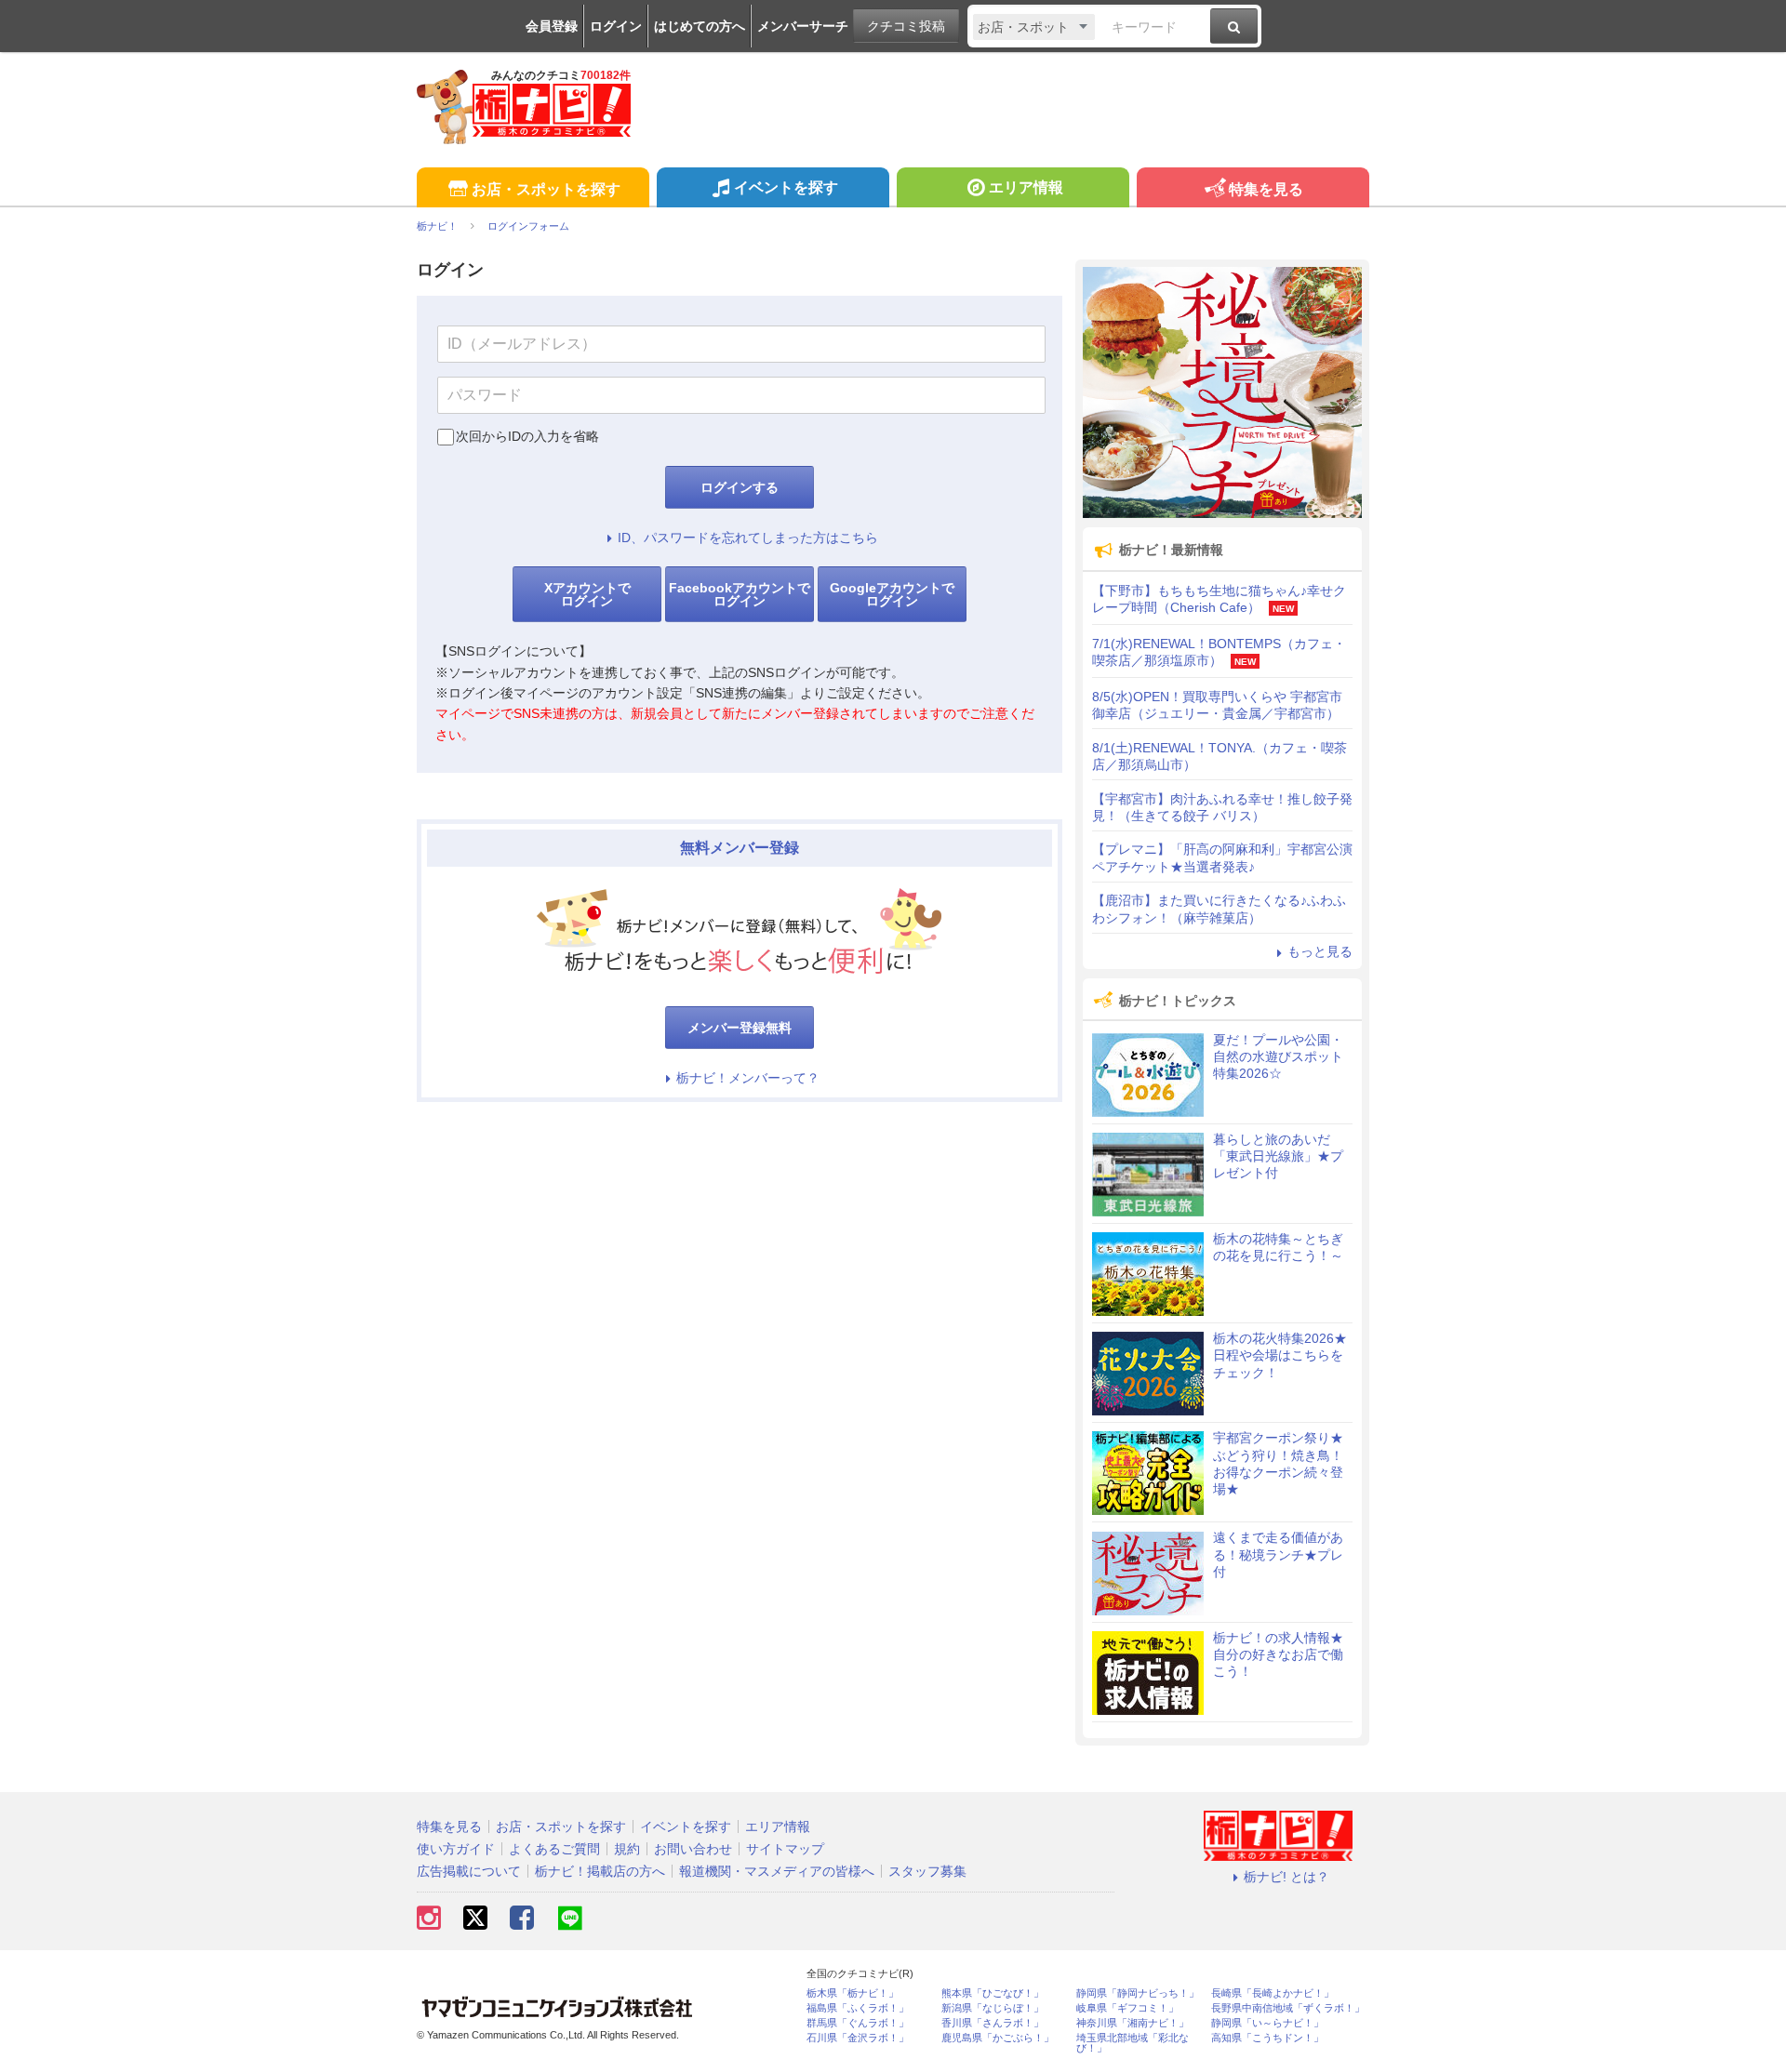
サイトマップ (785, 1849)
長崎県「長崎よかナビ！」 (1273, 1993)
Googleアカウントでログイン (892, 594)
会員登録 (552, 26)
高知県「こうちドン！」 (1267, 2038)
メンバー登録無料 (740, 1028)
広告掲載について (469, 1871)
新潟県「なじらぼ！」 (993, 2008)
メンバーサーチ (803, 26)
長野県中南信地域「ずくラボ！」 (1288, 2008)
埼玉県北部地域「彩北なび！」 (1133, 2043)
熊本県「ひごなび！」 (993, 1993)
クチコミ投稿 (906, 26)
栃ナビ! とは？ (1286, 1877)
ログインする (740, 487)
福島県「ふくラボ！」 (858, 2008)
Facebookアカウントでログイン (740, 594)
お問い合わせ (693, 1849)
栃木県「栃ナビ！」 (853, 1993)
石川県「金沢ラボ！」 (858, 2038)
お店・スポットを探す (546, 189)
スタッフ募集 (927, 1871)
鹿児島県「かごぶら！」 (998, 2038)
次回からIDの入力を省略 (527, 436)
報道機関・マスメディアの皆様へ (777, 1871)
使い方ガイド (456, 1849)
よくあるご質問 (554, 1849)
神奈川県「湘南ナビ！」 (1133, 2023)
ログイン (616, 26)
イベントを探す (786, 187)
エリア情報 (1026, 187)
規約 (627, 1849)
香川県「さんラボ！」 (993, 2023)
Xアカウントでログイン (587, 594)
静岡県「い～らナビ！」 (1267, 2023)
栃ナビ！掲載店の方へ (600, 1871)
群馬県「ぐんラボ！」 (858, 2023)
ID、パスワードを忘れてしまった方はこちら (748, 538)
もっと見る (1320, 951)
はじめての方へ (700, 26)
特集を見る (1266, 189)
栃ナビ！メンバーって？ (748, 1078)
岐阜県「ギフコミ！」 (1127, 2008)
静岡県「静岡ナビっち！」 (1138, 1993)
